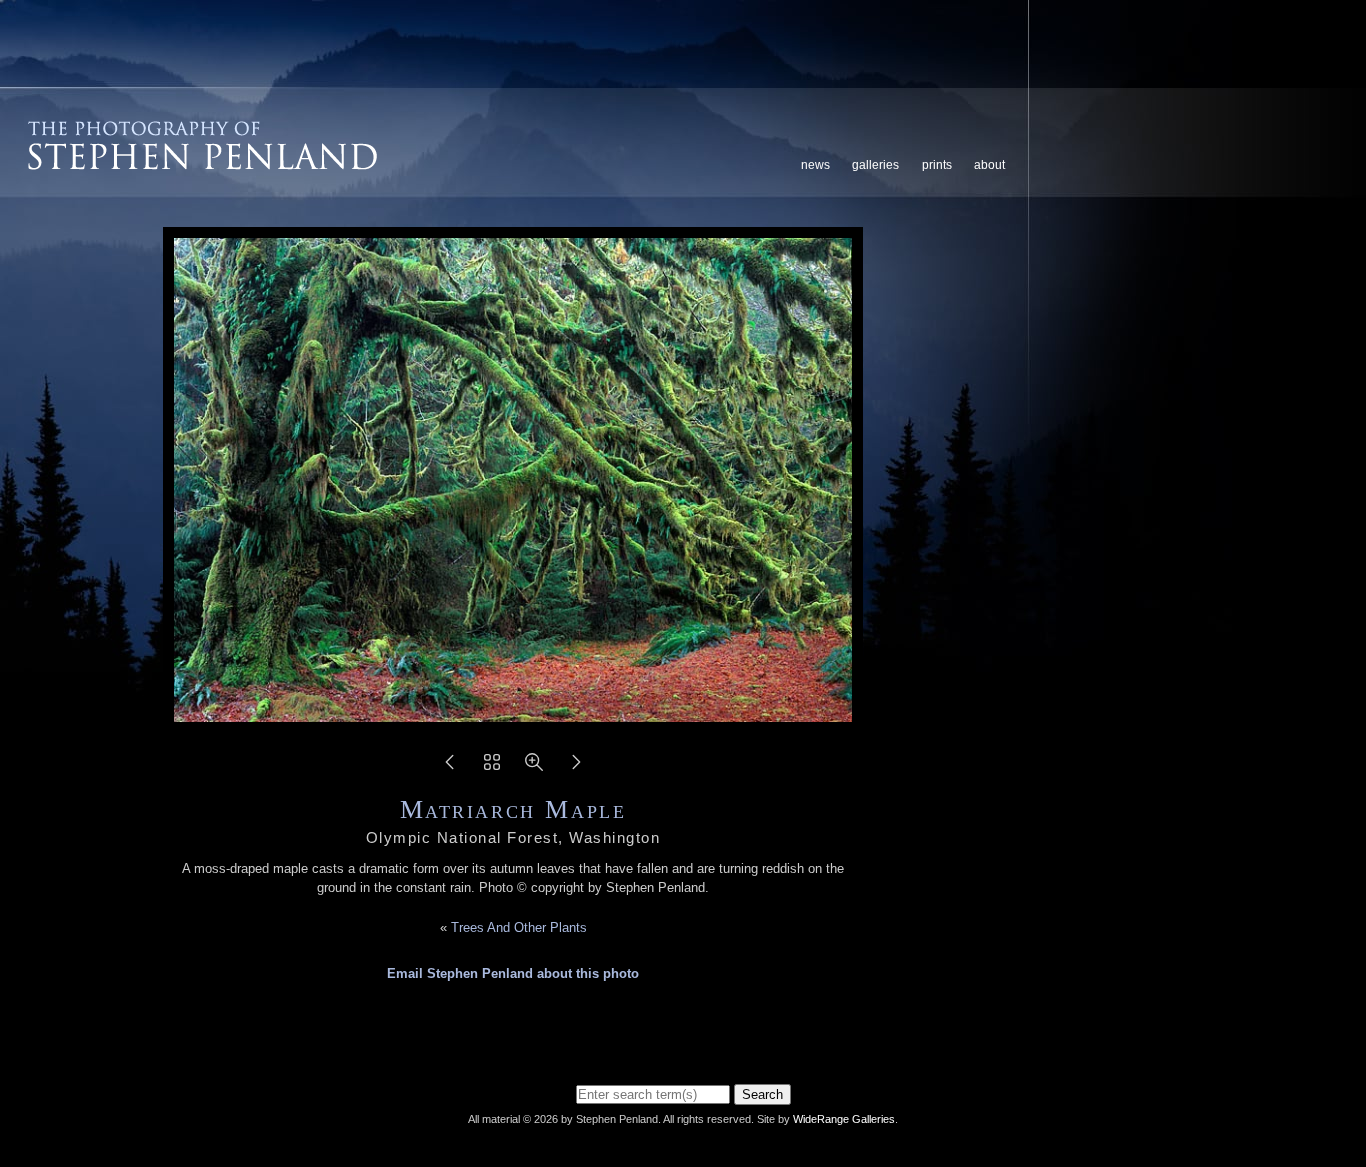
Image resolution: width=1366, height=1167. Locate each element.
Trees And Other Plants (519, 927)
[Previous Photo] (450, 768)
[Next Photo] (576, 768)
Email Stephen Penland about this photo (513, 973)
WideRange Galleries (844, 1119)
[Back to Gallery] (492, 768)
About (989, 165)
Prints (937, 165)
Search (762, 1094)
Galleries (875, 165)
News (815, 165)
